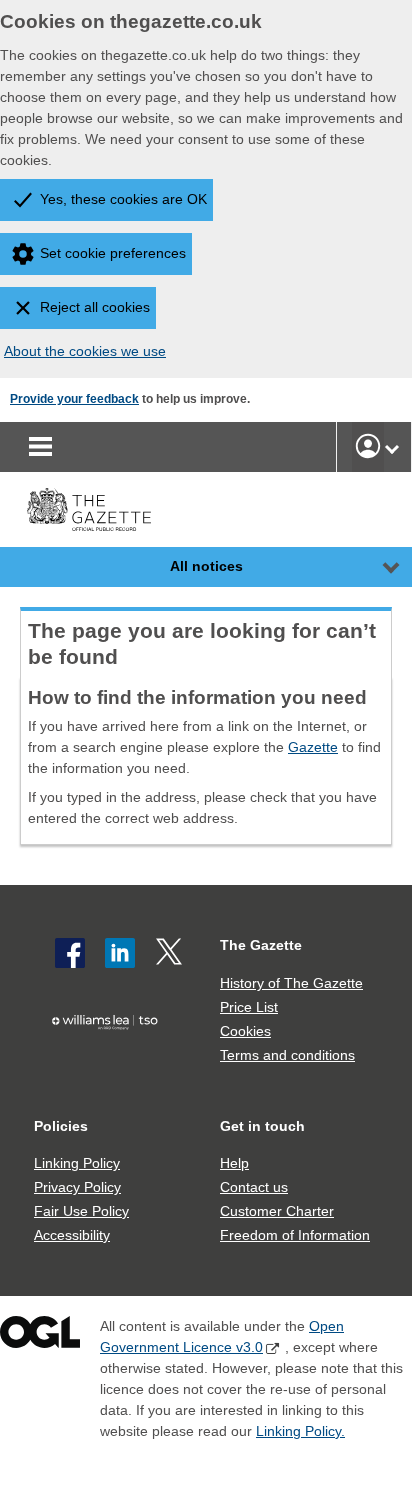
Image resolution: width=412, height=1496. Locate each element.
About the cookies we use (85, 351)
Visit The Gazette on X (171, 953)
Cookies (245, 1031)
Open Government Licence (40, 1336)
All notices (206, 566)
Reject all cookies (95, 307)
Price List (249, 1007)
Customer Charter (277, 1211)
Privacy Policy (77, 1187)
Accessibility (72, 1235)
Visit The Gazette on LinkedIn (120, 953)
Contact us (254, 1187)
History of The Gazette (291, 983)
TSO (109, 1056)
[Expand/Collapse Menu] (376, 567)
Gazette (313, 747)
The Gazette (261, 945)
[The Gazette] (89, 509)
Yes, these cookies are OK (123, 199)
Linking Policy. (300, 1431)
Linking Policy (77, 1163)
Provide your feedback (74, 399)
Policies (61, 1126)
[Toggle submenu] (392, 447)
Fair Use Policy (81, 1211)
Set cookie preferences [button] (113, 253)
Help (234, 1163)
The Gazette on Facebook (70, 953)
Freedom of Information (295, 1235)
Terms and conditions (287, 1055)
